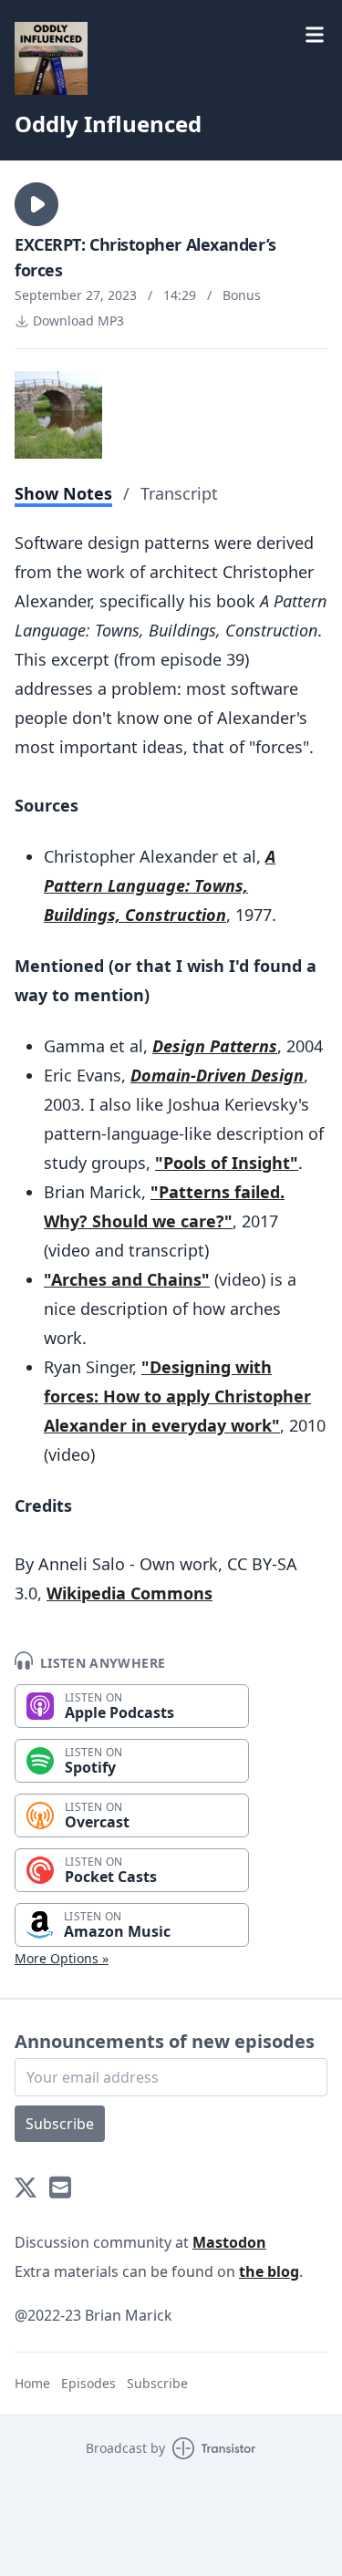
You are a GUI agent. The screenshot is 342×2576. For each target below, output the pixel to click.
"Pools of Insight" (227, 1163)
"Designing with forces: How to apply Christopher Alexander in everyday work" (177, 1396)
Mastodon (229, 2242)
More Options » (62, 1958)
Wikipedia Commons (130, 1593)
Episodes (88, 2383)
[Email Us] (60, 2188)
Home (32, 2383)
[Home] (51, 58)
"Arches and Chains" (127, 1279)
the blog (269, 2271)
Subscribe (60, 2124)
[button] (36, 204)
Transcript (179, 493)
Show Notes (63, 493)
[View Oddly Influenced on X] (26, 2188)
